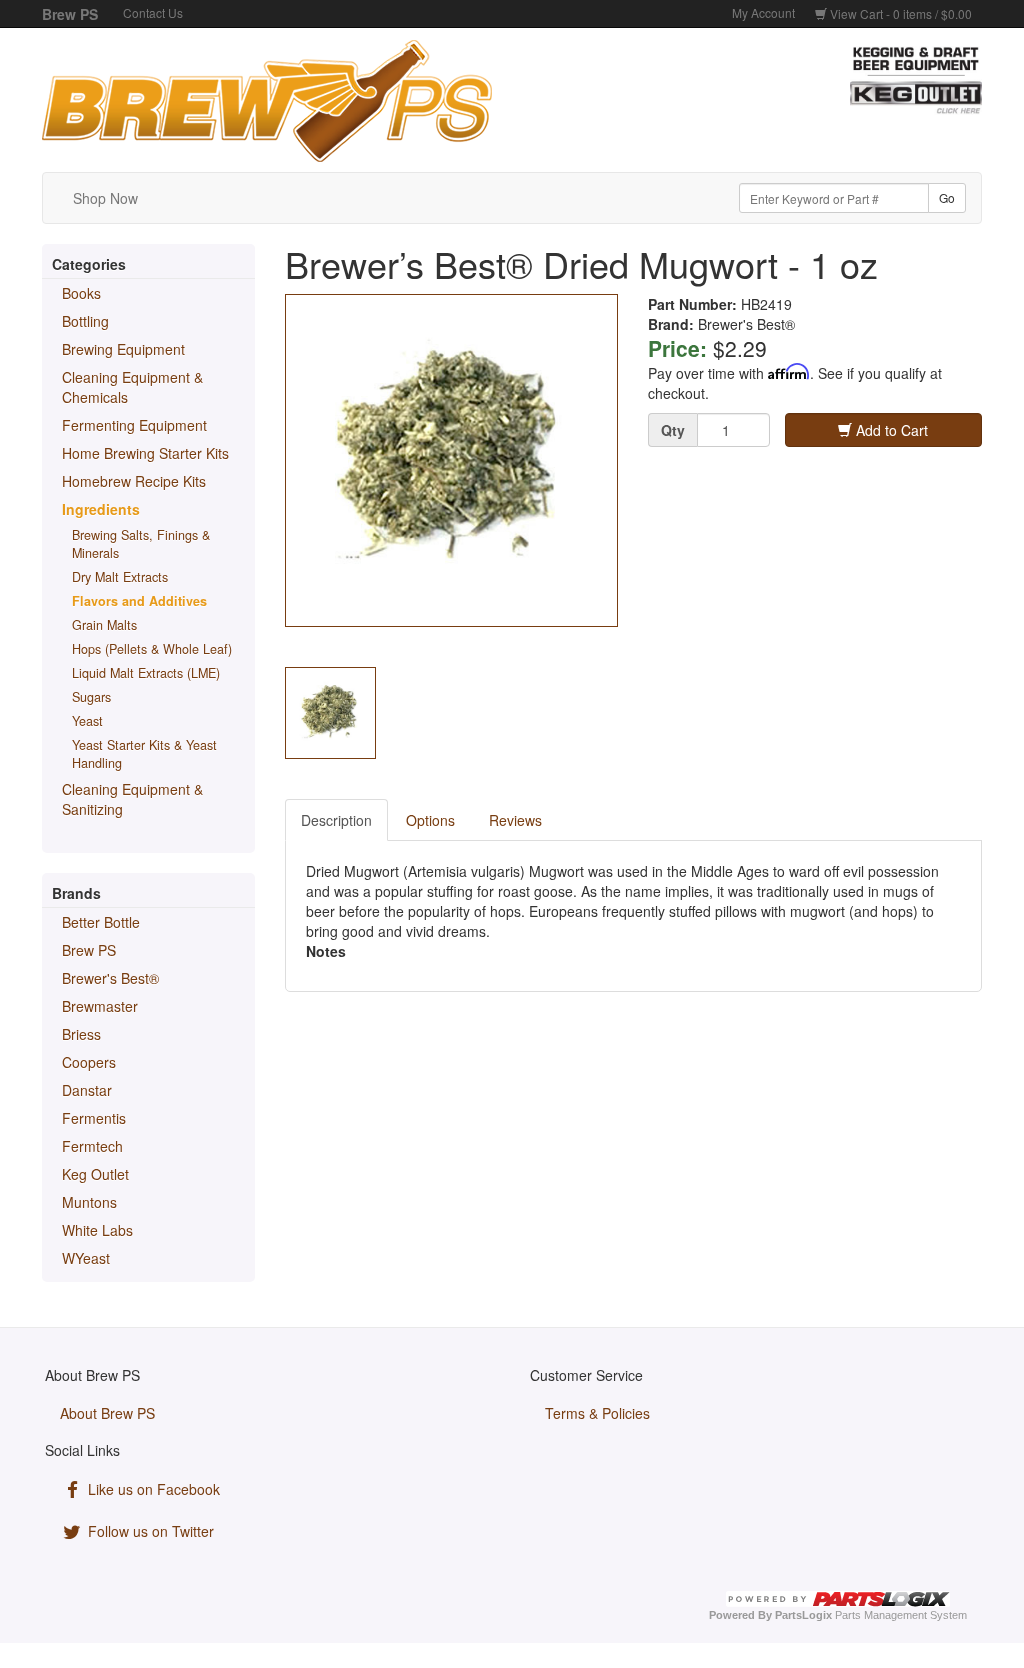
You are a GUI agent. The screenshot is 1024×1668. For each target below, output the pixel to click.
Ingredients (101, 509)
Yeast (87, 721)
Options (430, 820)
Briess (81, 1034)
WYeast (86, 1258)
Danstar (87, 1090)
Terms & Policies (597, 1413)
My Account (763, 12)
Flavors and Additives (139, 601)
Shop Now (105, 198)
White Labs (97, 1230)
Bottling (85, 321)
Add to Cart (890, 430)
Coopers (89, 1062)
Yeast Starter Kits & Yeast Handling (144, 754)
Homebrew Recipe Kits (134, 481)
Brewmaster (100, 1006)
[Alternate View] (330, 712)
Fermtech (92, 1146)
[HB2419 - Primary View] (452, 461)
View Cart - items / (899, 13)
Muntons (89, 1202)
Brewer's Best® (110, 978)
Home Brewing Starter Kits (145, 453)
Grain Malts (104, 625)
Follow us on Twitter (149, 1531)
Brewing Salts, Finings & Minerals (141, 544)
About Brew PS (107, 1413)
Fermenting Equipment (134, 425)
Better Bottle (101, 922)
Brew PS (89, 950)
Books (81, 293)
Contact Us (153, 12)
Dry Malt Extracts (120, 577)
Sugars (91, 697)
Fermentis (94, 1118)
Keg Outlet (95, 1174)
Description (336, 820)
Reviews (515, 820)
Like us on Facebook (152, 1489)
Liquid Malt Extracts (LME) (146, 673)
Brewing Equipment (123, 349)
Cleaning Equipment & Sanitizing (132, 799)
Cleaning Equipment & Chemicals (132, 387)
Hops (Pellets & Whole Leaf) (152, 649)
